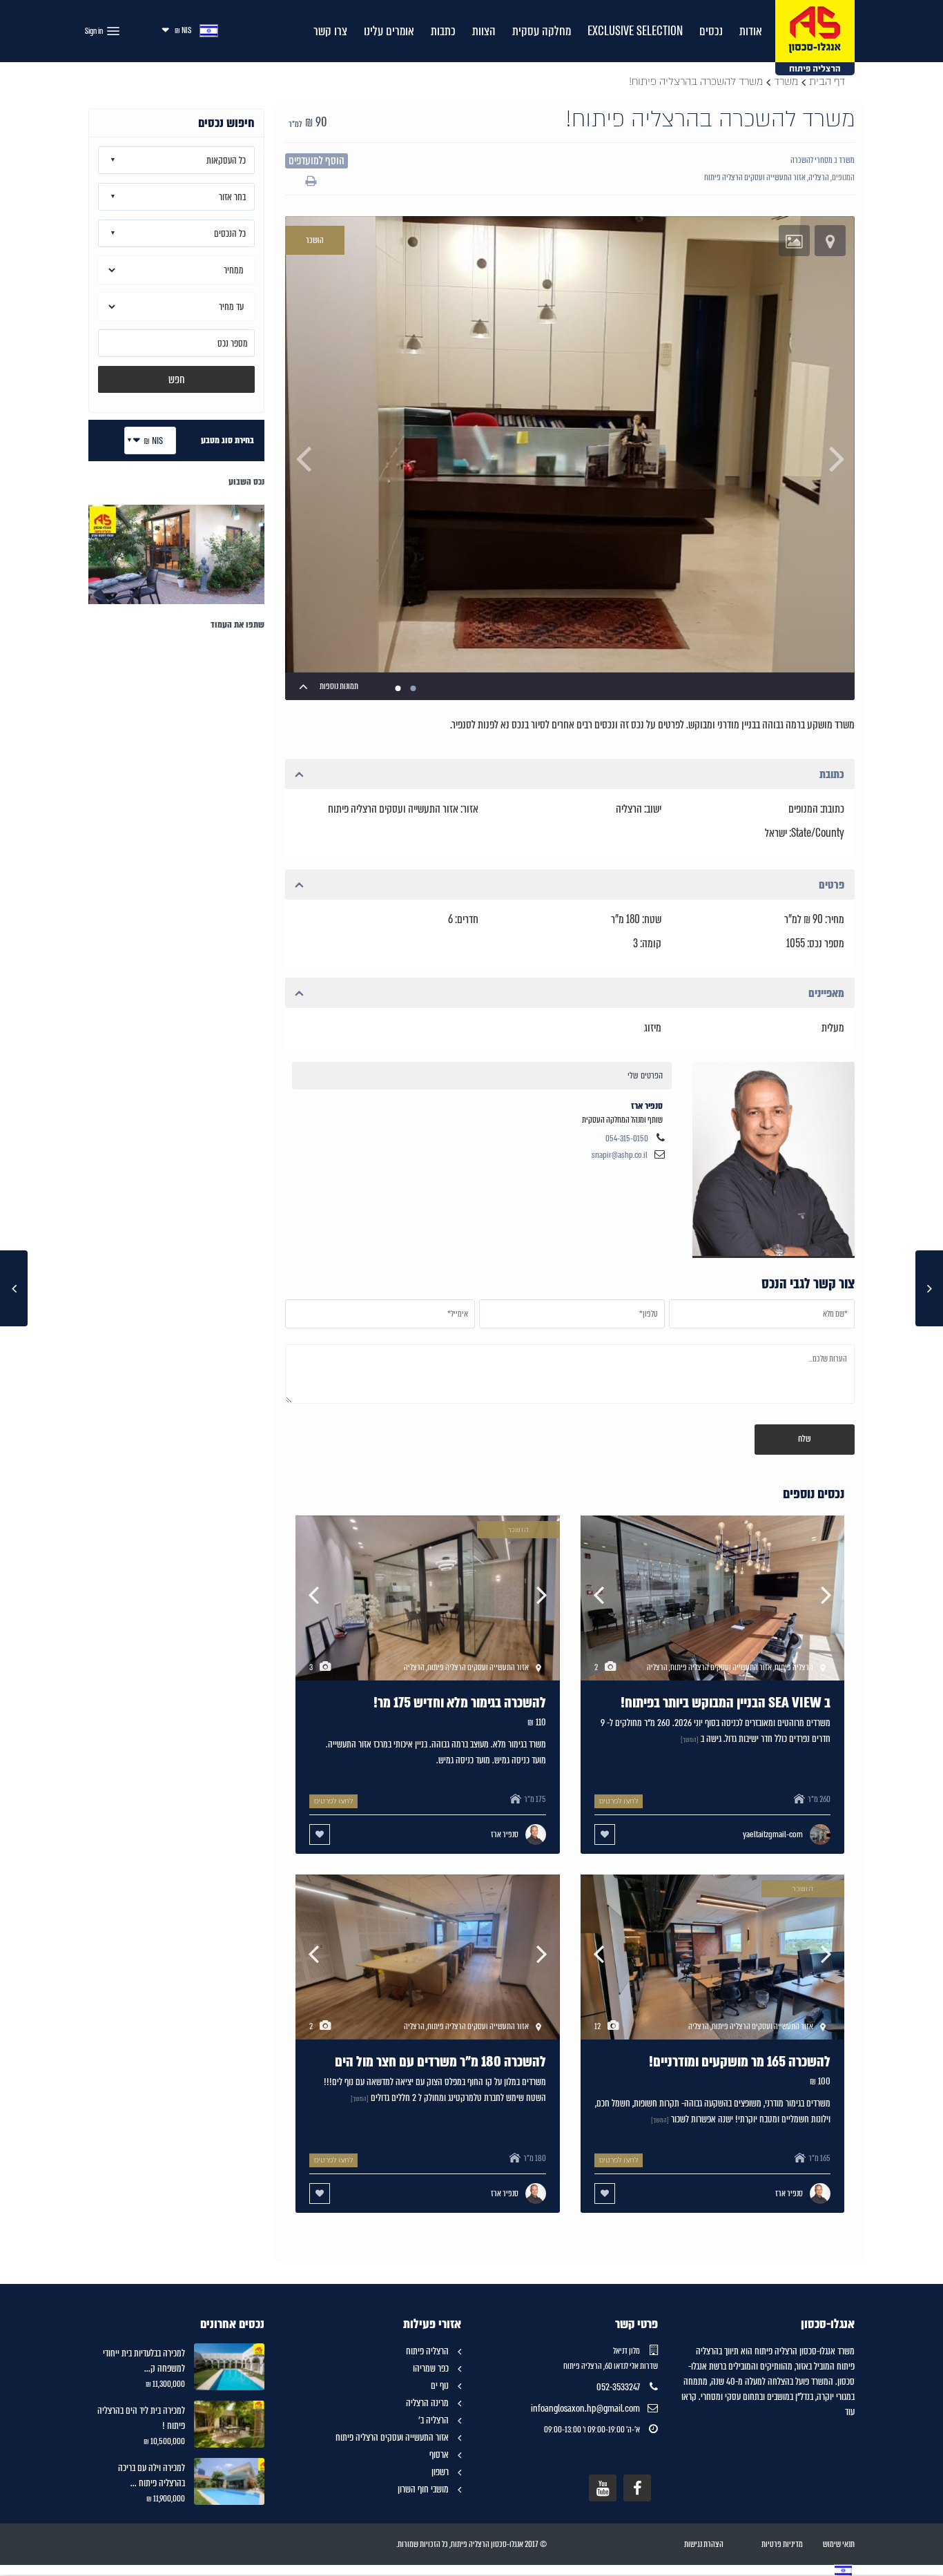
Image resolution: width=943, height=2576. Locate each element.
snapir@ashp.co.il (620, 1155)
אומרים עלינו (389, 31)
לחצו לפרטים (619, 1801)
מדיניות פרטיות (782, 2544)
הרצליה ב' (434, 2420)
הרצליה (819, 177)
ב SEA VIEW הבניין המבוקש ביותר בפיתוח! (726, 1703)
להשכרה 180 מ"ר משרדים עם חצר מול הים (440, 2062)
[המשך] (690, 1740)
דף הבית (827, 81)
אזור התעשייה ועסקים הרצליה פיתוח (755, 177)
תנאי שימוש (839, 2544)
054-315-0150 (627, 1139)
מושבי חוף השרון (423, 2489)
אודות (751, 31)
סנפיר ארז (774, 1158)
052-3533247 (618, 2387)
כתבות (443, 31)
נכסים (711, 31)
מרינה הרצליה (427, 2403)
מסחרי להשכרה (811, 160)
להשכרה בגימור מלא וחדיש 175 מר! (460, 1703)
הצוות (484, 31)
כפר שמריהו (431, 2368)
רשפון (440, 2472)
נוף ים (440, 2385)
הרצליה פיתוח (427, 2351)
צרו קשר (330, 31)
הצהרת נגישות (704, 2544)
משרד (786, 81)
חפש (177, 379)
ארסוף (439, 2454)
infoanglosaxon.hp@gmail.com (585, 2408)
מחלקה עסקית (542, 31)
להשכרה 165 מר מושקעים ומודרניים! (740, 2062)
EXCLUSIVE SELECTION (635, 31)
